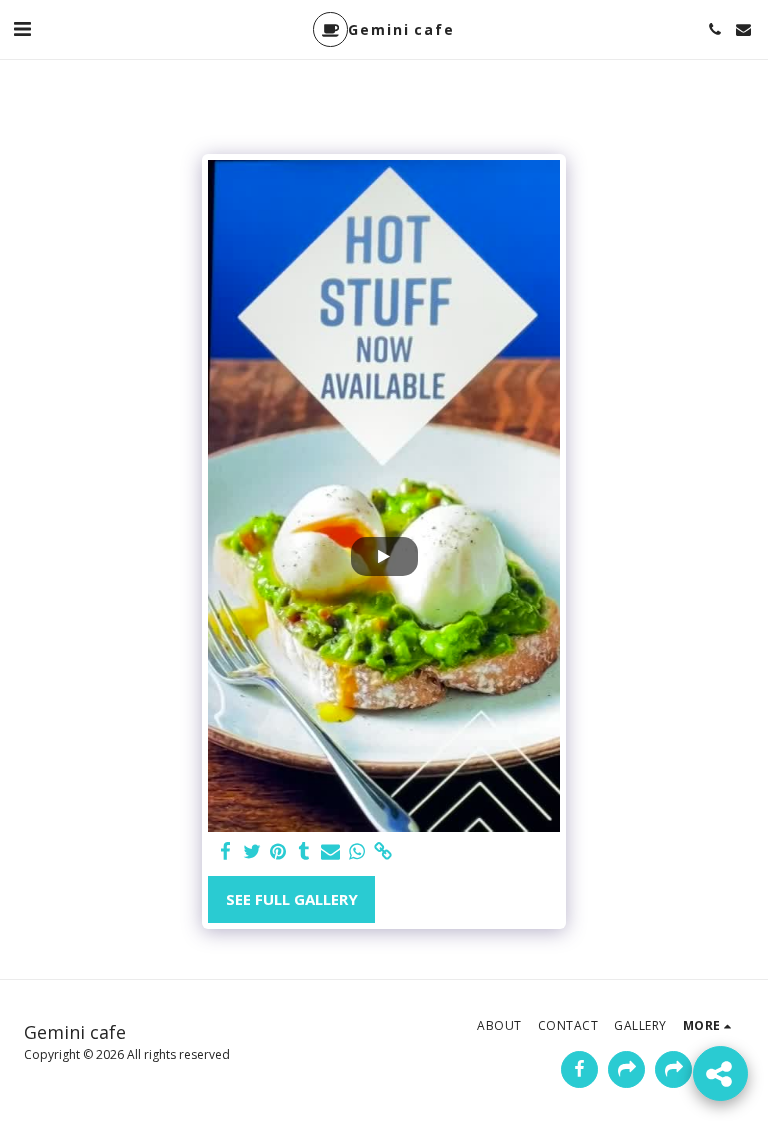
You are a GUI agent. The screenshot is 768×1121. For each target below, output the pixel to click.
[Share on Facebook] (225, 851)
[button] (22, 28)
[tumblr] (304, 851)
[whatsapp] (356, 851)
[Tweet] (251, 851)
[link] (382, 851)
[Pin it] (277, 851)
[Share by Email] (330, 851)
